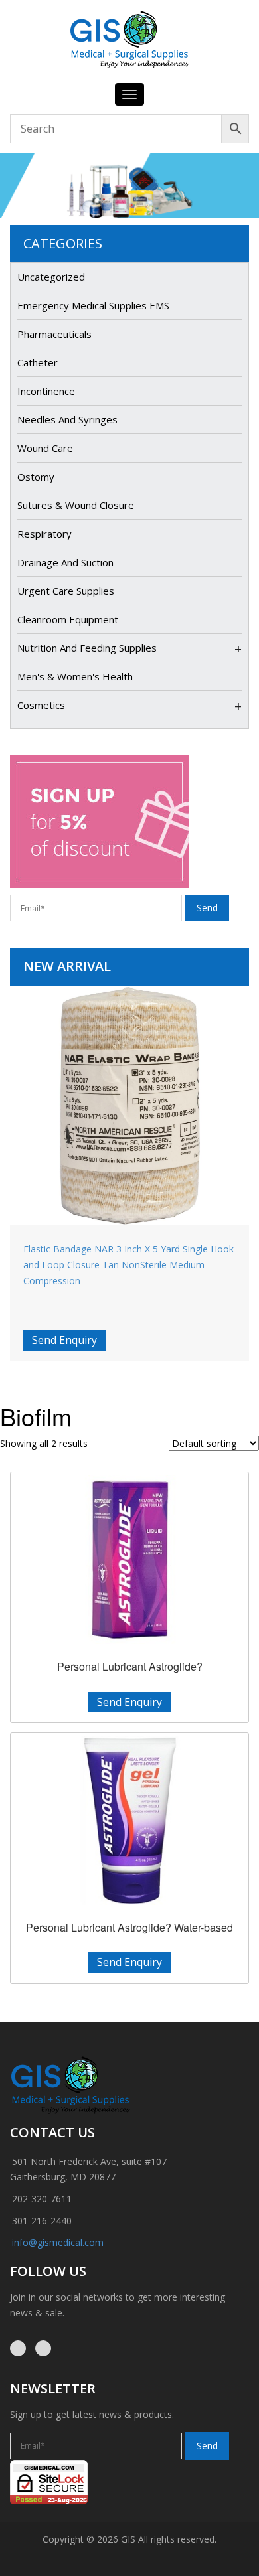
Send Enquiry (64, 1340)
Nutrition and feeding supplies (87, 648)
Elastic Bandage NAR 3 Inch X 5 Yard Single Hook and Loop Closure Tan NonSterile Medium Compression (129, 1265)
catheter (38, 362)
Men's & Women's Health (75, 676)
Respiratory (44, 534)
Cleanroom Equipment (68, 619)
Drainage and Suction (65, 562)
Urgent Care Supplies (66, 591)
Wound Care (45, 448)
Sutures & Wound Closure (76, 505)
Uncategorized (51, 277)
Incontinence (46, 391)
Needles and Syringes (67, 419)
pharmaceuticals (54, 334)
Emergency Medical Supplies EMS (93, 305)
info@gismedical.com (58, 2242)
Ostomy (36, 477)
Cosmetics (41, 705)
